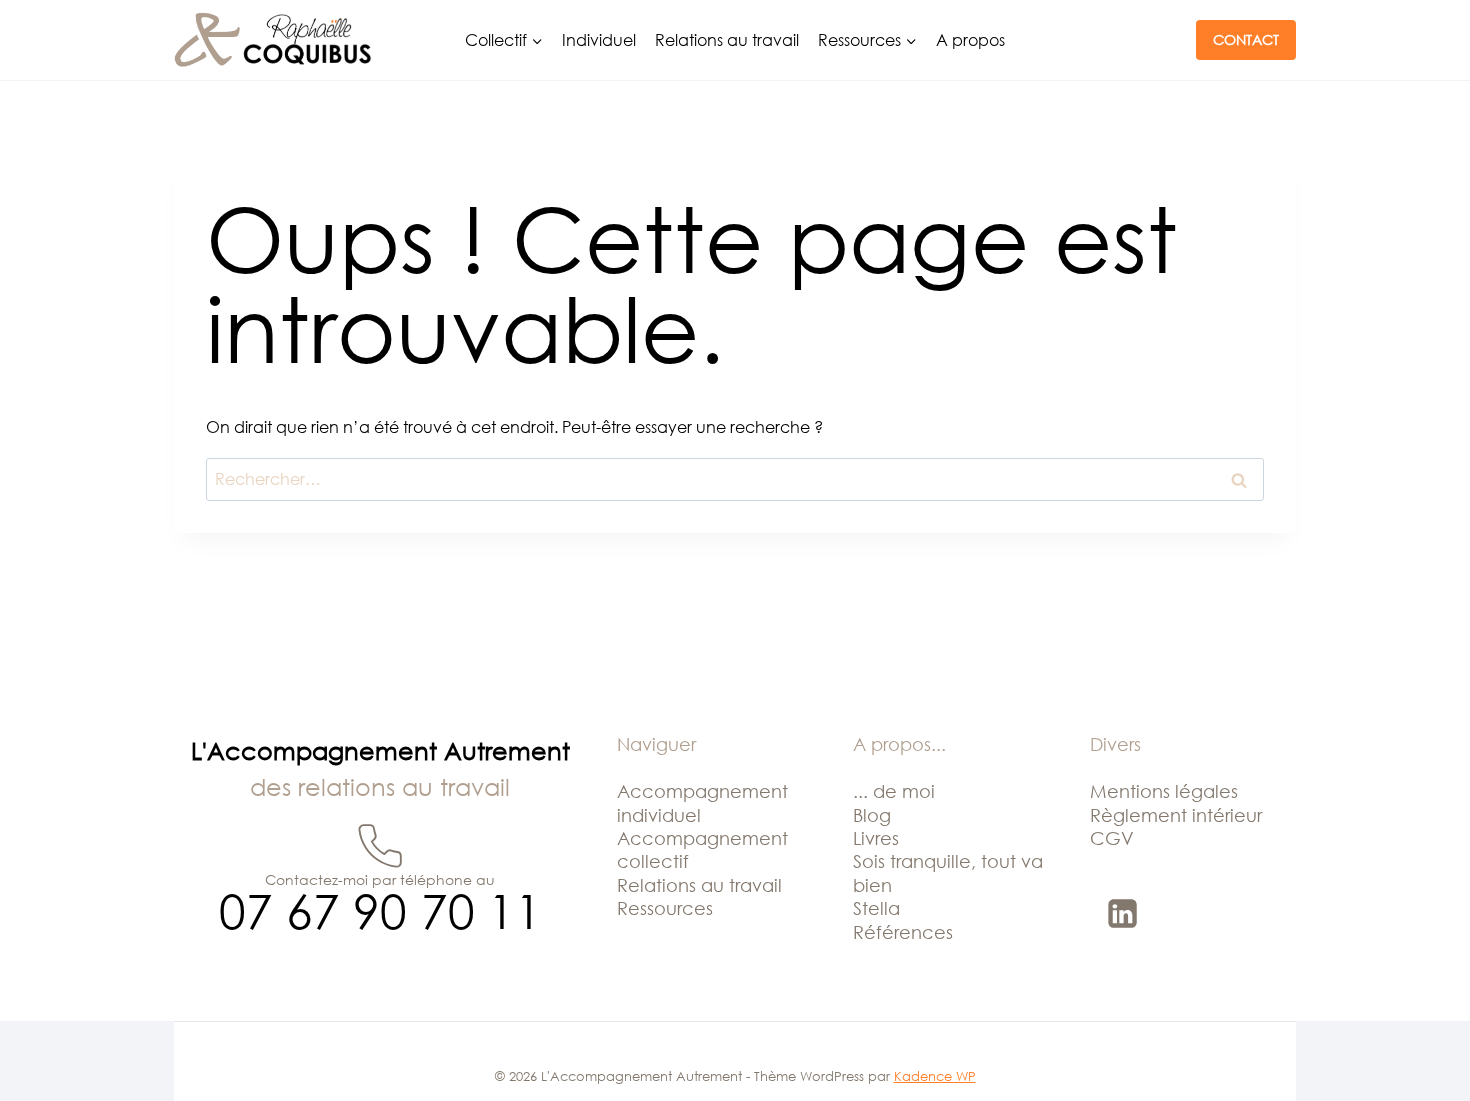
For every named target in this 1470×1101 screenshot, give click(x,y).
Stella (876, 908)
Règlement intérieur (1176, 815)
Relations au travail (727, 40)
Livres (876, 838)
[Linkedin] (1123, 913)
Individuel (599, 40)
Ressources (665, 908)
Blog (872, 815)
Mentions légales (1164, 791)
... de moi (894, 791)
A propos (970, 40)
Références (903, 932)
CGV (1112, 838)
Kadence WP (935, 1076)
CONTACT (1246, 39)
